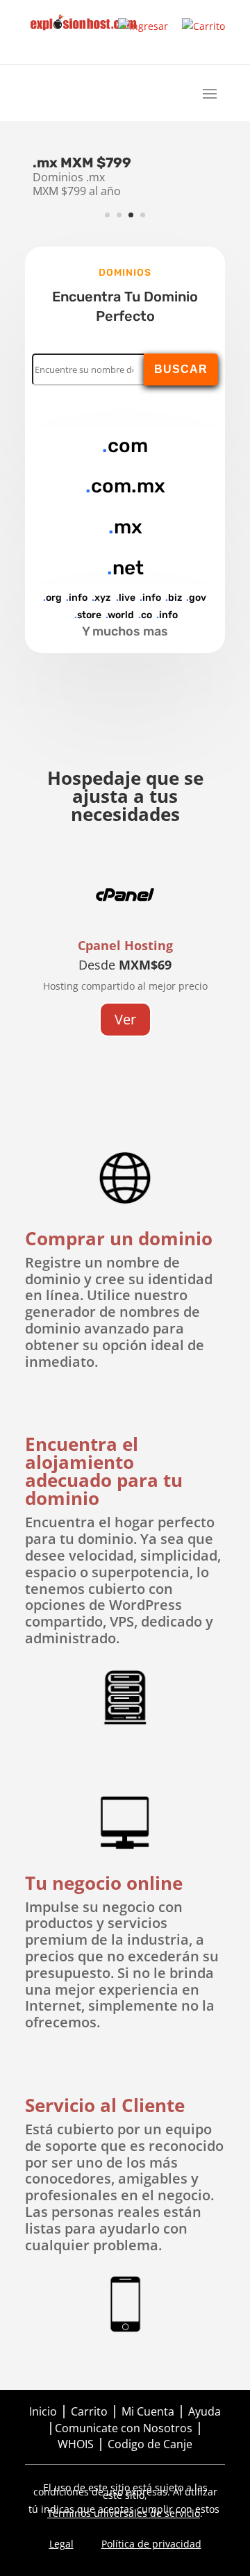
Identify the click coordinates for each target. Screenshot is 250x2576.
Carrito (89, 2411)
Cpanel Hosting (125, 945)
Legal (61, 2544)
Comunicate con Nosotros (124, 2428)
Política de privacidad (151, 2544)
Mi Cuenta (148, 2411)
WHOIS (76, 2444)
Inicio (43, 2411)
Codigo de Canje (150, 2444)
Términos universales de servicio (124, 2513)
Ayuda (205, 2411)
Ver (125, 1019)
